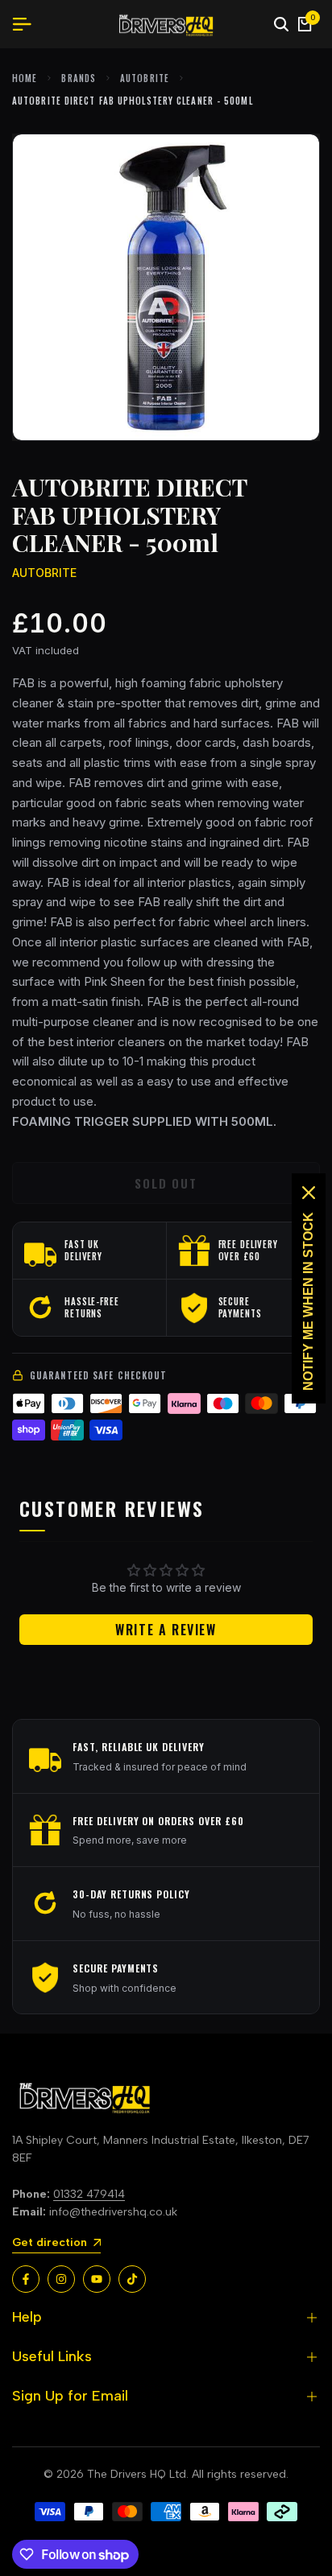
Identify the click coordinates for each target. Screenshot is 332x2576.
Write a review (166, 1630)
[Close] (309, 1193)
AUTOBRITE (145, 78)
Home (25, 78)
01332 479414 (89, 2194)
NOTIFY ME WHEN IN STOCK (308, 1301)
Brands (79, 78)
